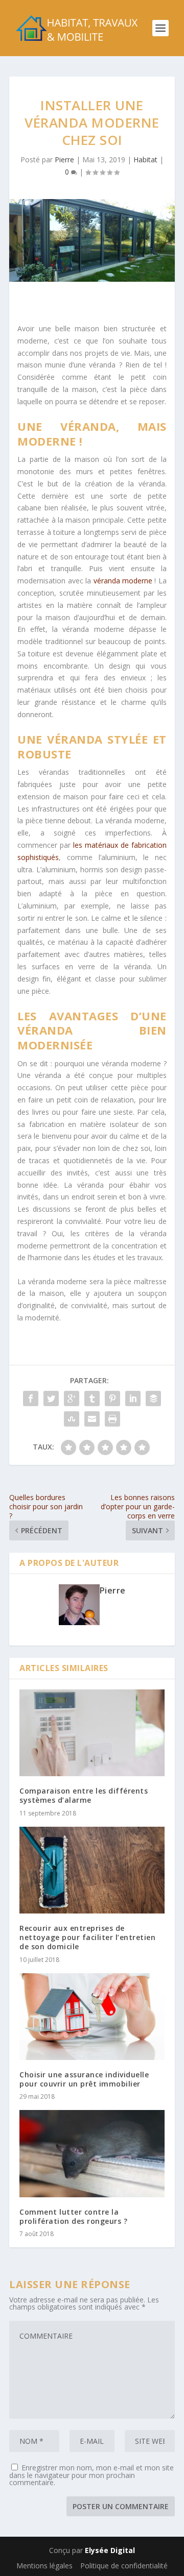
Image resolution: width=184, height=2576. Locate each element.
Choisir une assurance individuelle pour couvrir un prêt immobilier (84, 2079)
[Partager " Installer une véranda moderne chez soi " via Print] (112, 1419)
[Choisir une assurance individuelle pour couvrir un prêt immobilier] (92, 2017)
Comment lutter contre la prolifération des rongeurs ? (73, 2216)
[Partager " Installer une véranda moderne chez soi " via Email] (92, 1419)
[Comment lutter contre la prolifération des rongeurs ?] (92, 2153)
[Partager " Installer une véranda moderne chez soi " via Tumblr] (92, 1399)
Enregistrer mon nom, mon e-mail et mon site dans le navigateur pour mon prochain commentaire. (91, 2475)
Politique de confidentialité (124, 2566)
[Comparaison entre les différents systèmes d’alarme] (92, 1733)
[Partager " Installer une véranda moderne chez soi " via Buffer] (153, 1399)
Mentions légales (44, 2566)
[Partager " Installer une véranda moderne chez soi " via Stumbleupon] (72, 1419)
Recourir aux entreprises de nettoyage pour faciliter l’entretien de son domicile (87, 1937)
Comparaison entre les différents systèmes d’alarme (84, 1795)
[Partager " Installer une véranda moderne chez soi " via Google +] (72, 1399)
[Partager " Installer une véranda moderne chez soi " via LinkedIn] (133, 1399)
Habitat (145, 160)
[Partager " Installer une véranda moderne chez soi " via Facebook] (31, 1399)
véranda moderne (124, 581)
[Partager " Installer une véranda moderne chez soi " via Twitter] (51, 1399)
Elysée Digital (110, 2550)
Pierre (64, 160)
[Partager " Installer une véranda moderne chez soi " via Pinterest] (112, 1399)
